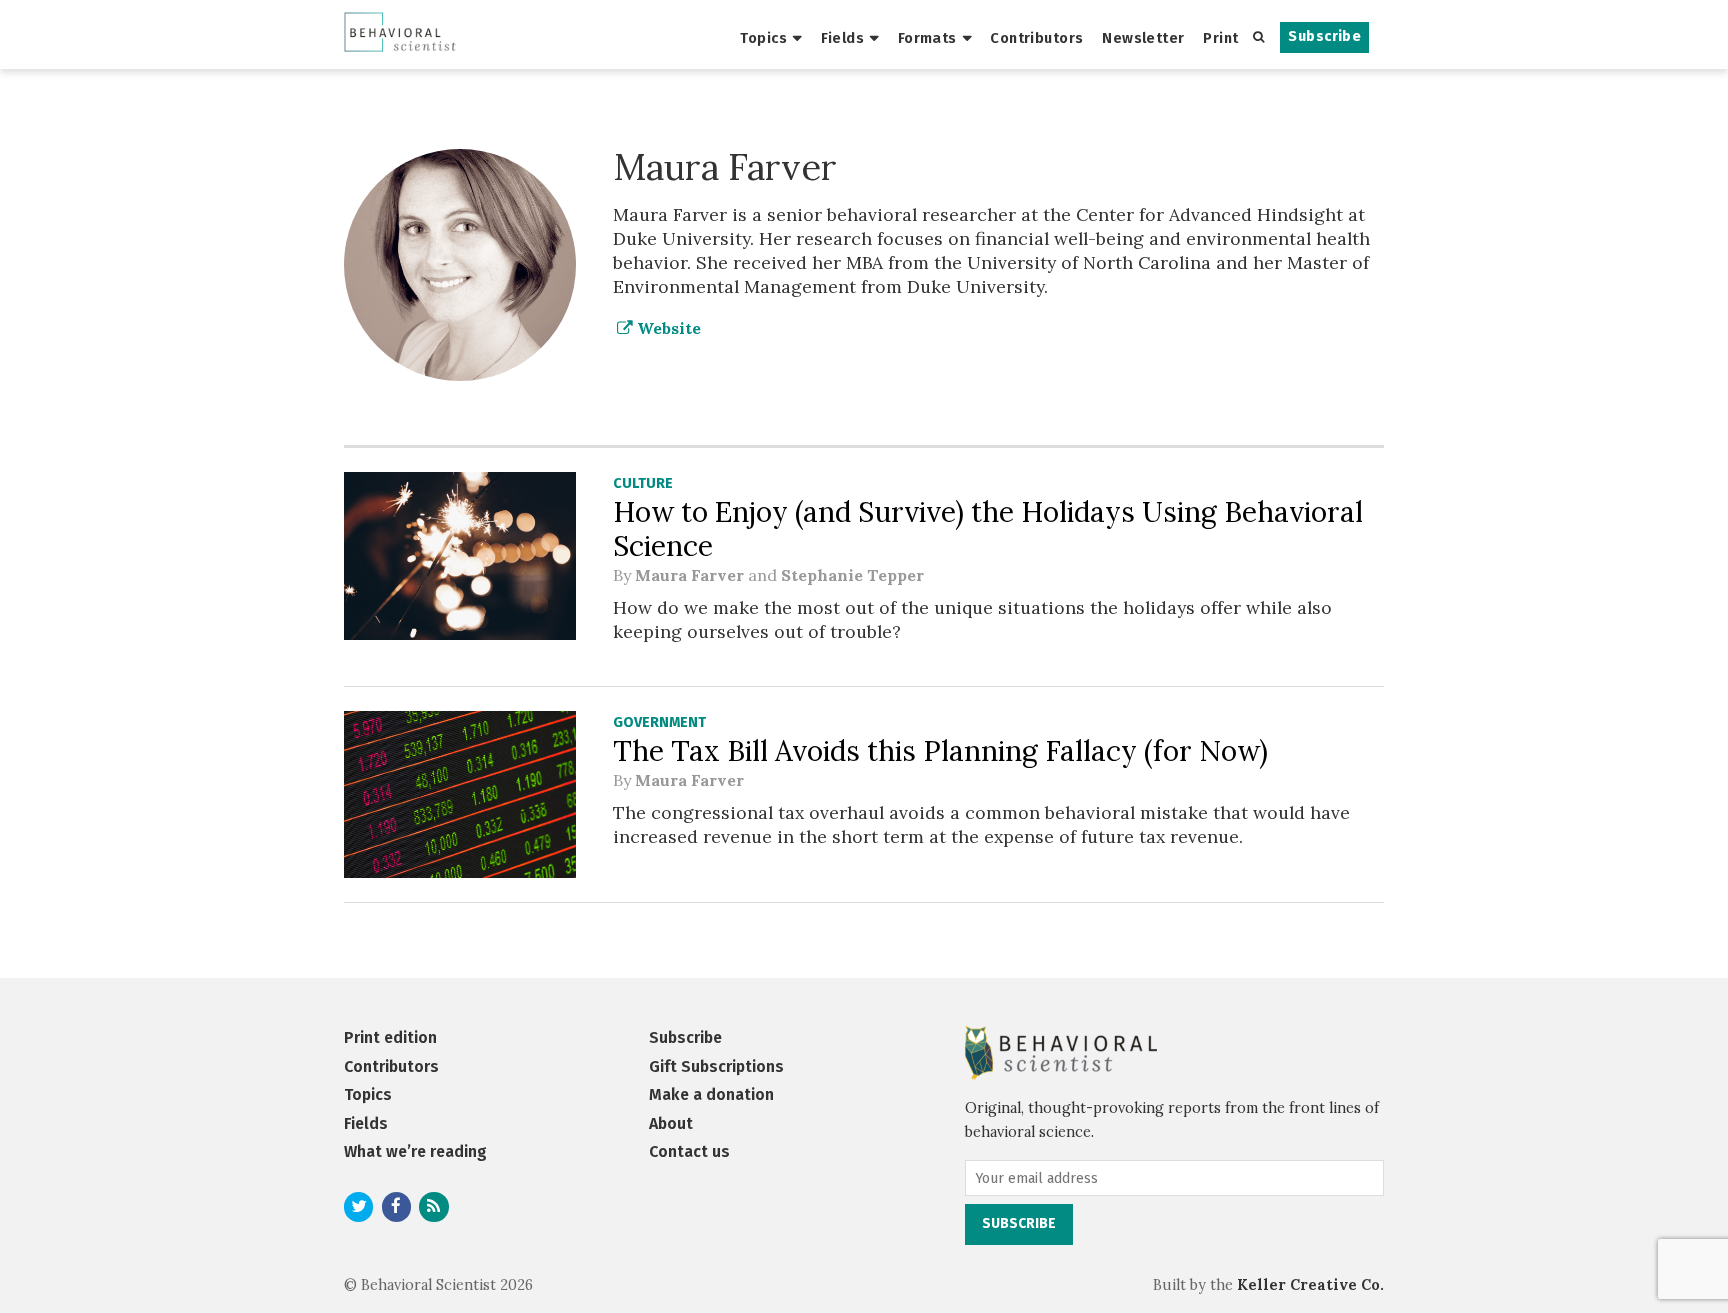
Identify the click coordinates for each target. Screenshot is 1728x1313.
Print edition (390, 1037)
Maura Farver (689, 575)
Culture (643, 483)
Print (1220, 38)
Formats (927, 38)
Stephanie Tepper (852, 575)
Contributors (1036, 38)
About (671, 1123)
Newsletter (1143, 38)
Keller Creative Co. (1310, 1285)
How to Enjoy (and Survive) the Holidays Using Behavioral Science (988, 529)
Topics (763, 38)
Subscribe (1324, 36)
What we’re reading (415, 1151)
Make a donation (711, 1094)
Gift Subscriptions (716, 1066)
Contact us (689, 1151)
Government (659, 722)
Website (667, 328)
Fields (843, 38)
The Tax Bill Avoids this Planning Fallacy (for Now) (940, 751)
